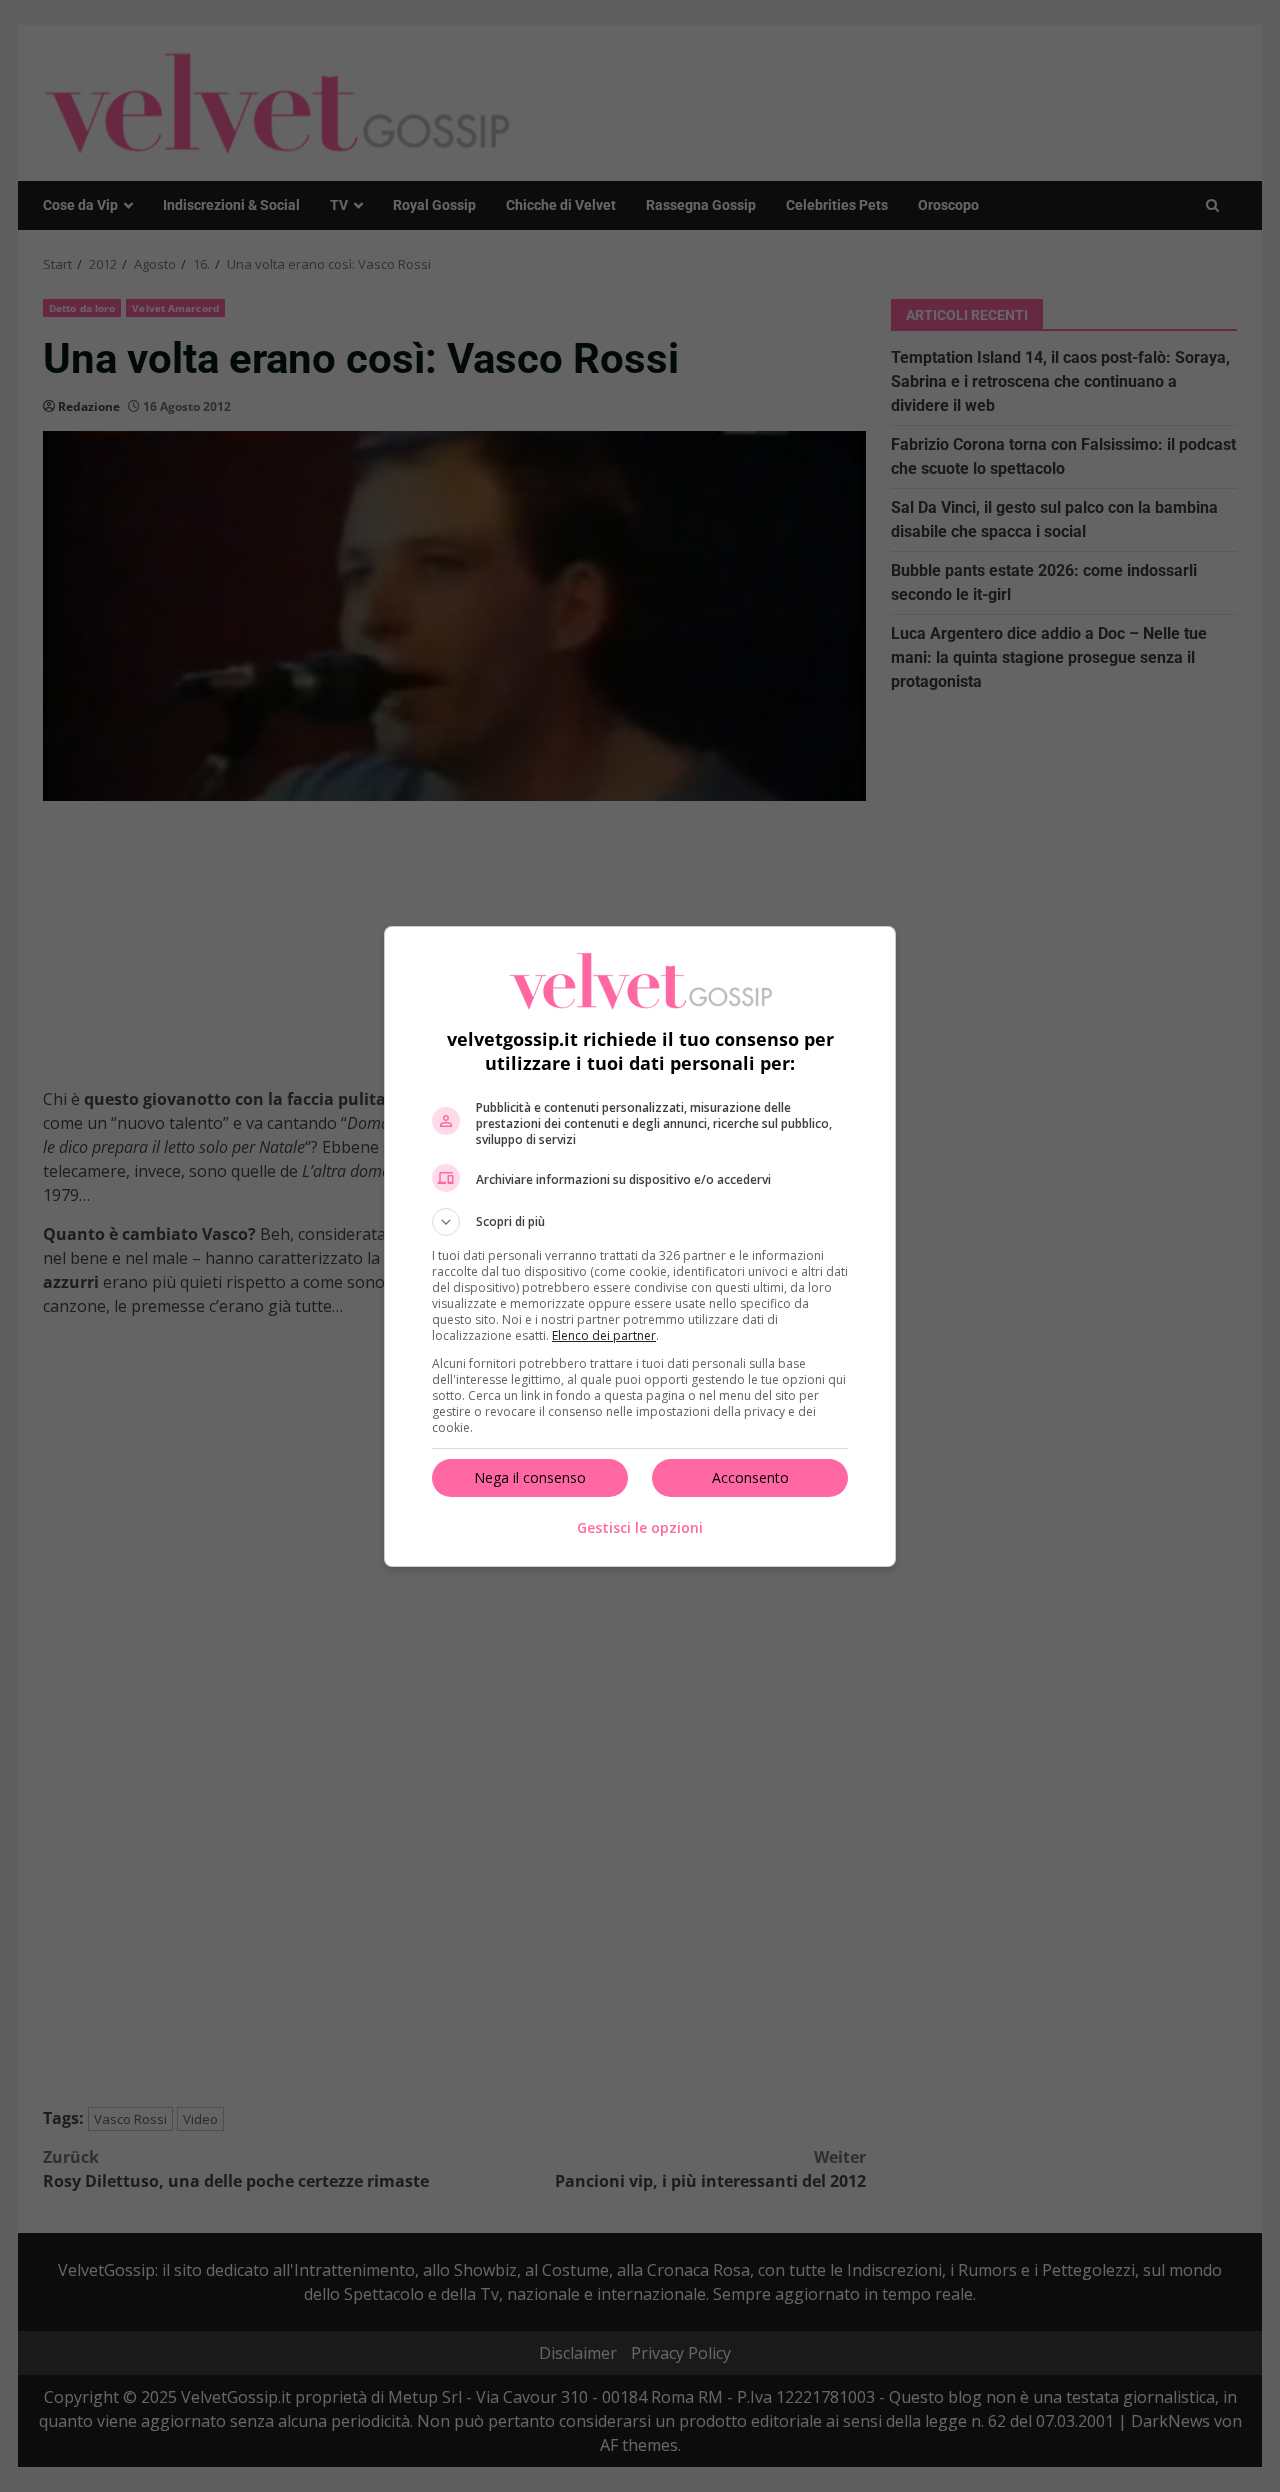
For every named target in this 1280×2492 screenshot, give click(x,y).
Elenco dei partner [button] (604, 1335)
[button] (640, 1222)
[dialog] (640, 1246)
